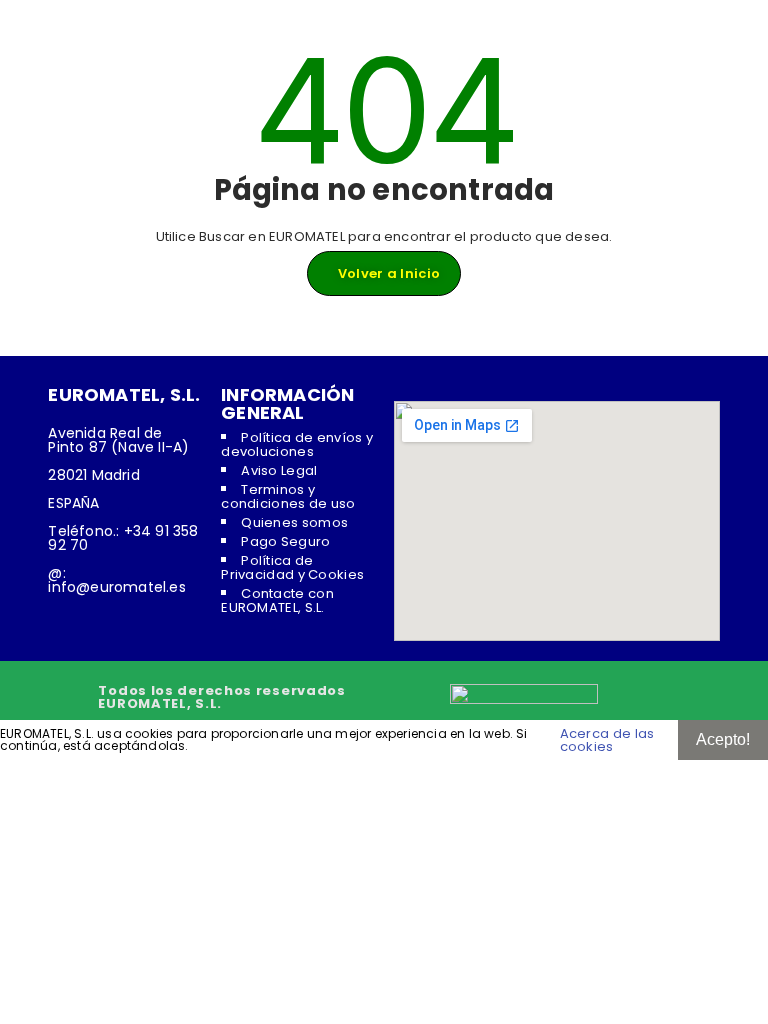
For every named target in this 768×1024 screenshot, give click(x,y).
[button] (384, 770)
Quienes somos (294, 522)
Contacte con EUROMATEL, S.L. (277, 600)
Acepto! (723, 739)
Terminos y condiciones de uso (288, 496)
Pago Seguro (285, 541)
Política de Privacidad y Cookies (292, 567)
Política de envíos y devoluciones (297, 444)
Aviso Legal (279, 470)
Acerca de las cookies (607, 740)
